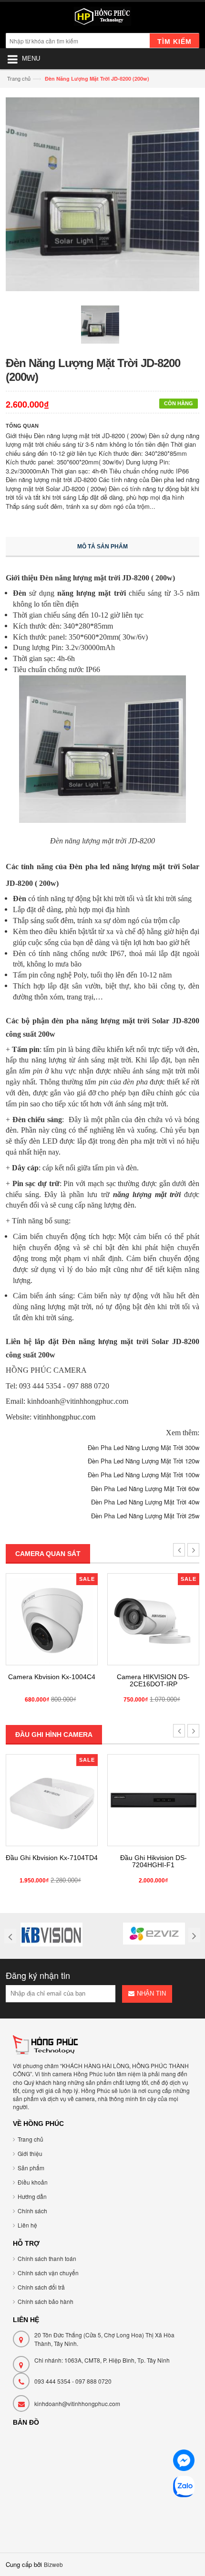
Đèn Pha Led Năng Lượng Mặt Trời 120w (143, 1461)
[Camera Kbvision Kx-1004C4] (52, 1619)
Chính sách (32, 2211)
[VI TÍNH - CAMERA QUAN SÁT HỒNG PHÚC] (102, 19)
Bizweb (53, 2564)
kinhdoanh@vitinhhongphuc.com (77, 2403)
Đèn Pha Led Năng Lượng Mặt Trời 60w (145, 1488)
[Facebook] (184, 2462)
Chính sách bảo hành (46, 2301)
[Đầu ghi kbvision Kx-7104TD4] (52, 1800)
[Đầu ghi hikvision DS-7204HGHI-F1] (153, 1800)
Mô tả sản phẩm (102, 547)
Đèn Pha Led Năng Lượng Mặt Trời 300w (143, 1447)
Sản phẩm (31, 2168)
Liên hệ (27, 2225)
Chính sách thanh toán (47, 2258)
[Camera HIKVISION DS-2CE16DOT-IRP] (153, 1619)
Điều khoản (33, 2182)
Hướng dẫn (32, 2196)
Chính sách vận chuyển (48, 2273)
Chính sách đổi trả (41, 2287)
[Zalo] (184, 2488)
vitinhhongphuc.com (64, 1417)
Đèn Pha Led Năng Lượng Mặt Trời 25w (145, 1516)
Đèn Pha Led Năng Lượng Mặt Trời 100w (143, 1475)
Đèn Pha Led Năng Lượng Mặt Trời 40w (145, 1502)
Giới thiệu (30, 2153)
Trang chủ (19, 78)
